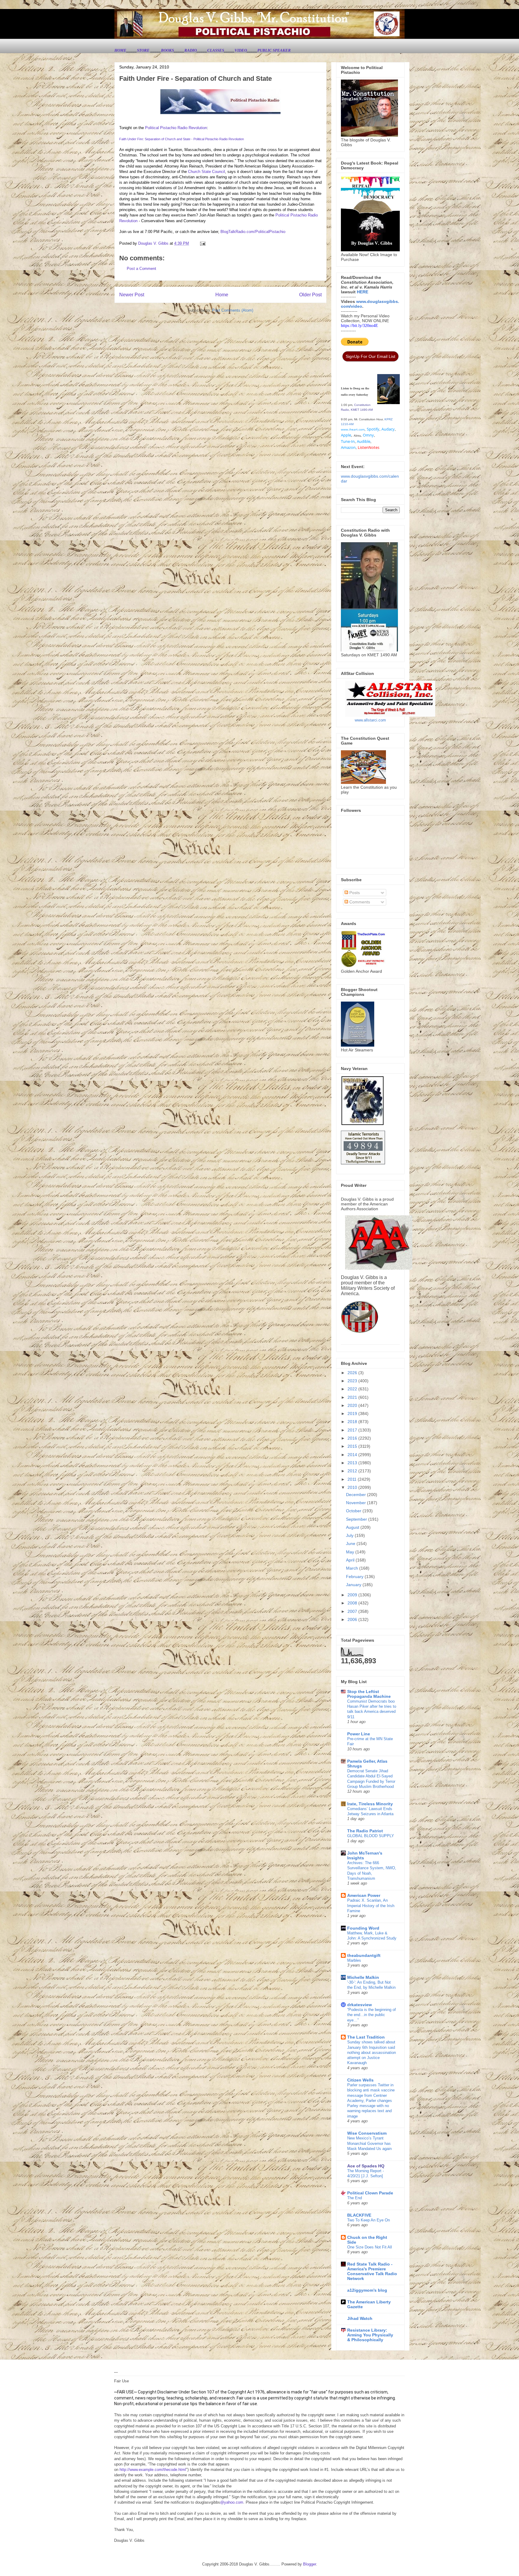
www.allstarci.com (370, 720)
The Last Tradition (366, 2037)
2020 (353, 1405)
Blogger (310, 2564)
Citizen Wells (360, 2080)
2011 (353, 1479)
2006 (353, 1619)
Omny (368, 435)
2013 (353, 1463)
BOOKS (167, 50)
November (357, 1503)
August (353, 1527)
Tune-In (348, 441)
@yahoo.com (232, 2502)
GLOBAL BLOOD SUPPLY (371, 1836)
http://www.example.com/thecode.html (153, 2470)
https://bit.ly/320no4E (360, 326)
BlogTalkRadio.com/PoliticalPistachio (253, 232)
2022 (353, 1389)
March (353, 1568)
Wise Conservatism (367, 2133)
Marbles (354, 1960)
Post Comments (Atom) (233, 310)
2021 (353, 1397)
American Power (364, 1895)
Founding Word (363, 1928)
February (355, 1577)
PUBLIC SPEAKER (274, 50)
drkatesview (360, 2005)
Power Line (359, 1734)
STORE (144, 50)
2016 (353, 1438)
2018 (353, 1422)
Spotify (373, 429)
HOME (120, 50)
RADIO (191, 50)
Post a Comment (141, 269)
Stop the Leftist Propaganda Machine (369, 1694)
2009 (353, 1595)
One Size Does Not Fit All (370, 2247)
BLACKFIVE (359, 2215)
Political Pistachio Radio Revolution (176, 128)
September (357, 1519)
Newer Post (132, 295)
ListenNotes (369, 447)
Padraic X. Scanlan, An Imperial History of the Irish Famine (371, 1906)
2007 (353, 1611)
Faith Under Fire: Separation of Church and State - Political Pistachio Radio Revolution (182, 139)
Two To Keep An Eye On (369, 2220)
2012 (353, 1471)
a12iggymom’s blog (367, 2290)
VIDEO (241, 50)
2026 (353, 1373)
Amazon (348, 447)
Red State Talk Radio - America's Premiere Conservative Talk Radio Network (372, 2271)
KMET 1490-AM (362, 410)
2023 (353, 1381)
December (357, 1495)
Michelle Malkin (363, 1977)
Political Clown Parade (370, 2193)
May (351, 1552)
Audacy (388, 429)
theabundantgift (364, 1955)
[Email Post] (202, 243)
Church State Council (206, 172)
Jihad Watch (360, 2318)
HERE (363, 292)
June (351, 1543)
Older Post (310, 295)
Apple (346, 435)
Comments (359, 902)
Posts (354, 893)
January (354, 1585)
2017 (353, 1430)
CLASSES (216, 50)
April (351, 1560)
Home (222, 295)
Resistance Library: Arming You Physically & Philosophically (370, 2335)
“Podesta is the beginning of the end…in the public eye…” (372, 2015)
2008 (353, 1603)
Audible (364, 441)
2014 (353, 1455)
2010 (353, 1487)
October (354, 1511)
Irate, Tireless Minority (370, 1804)
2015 (353, 1446)
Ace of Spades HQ (366, 2166)
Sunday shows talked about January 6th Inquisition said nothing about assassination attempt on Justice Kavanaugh (372, 2052)
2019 (353, 1413)
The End (355, 2198)
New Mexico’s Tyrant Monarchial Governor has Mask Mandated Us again (369, 2143)
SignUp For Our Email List (370, 356)
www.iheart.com (353, 429)
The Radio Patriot (365, 1831)
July (350, 1535)
